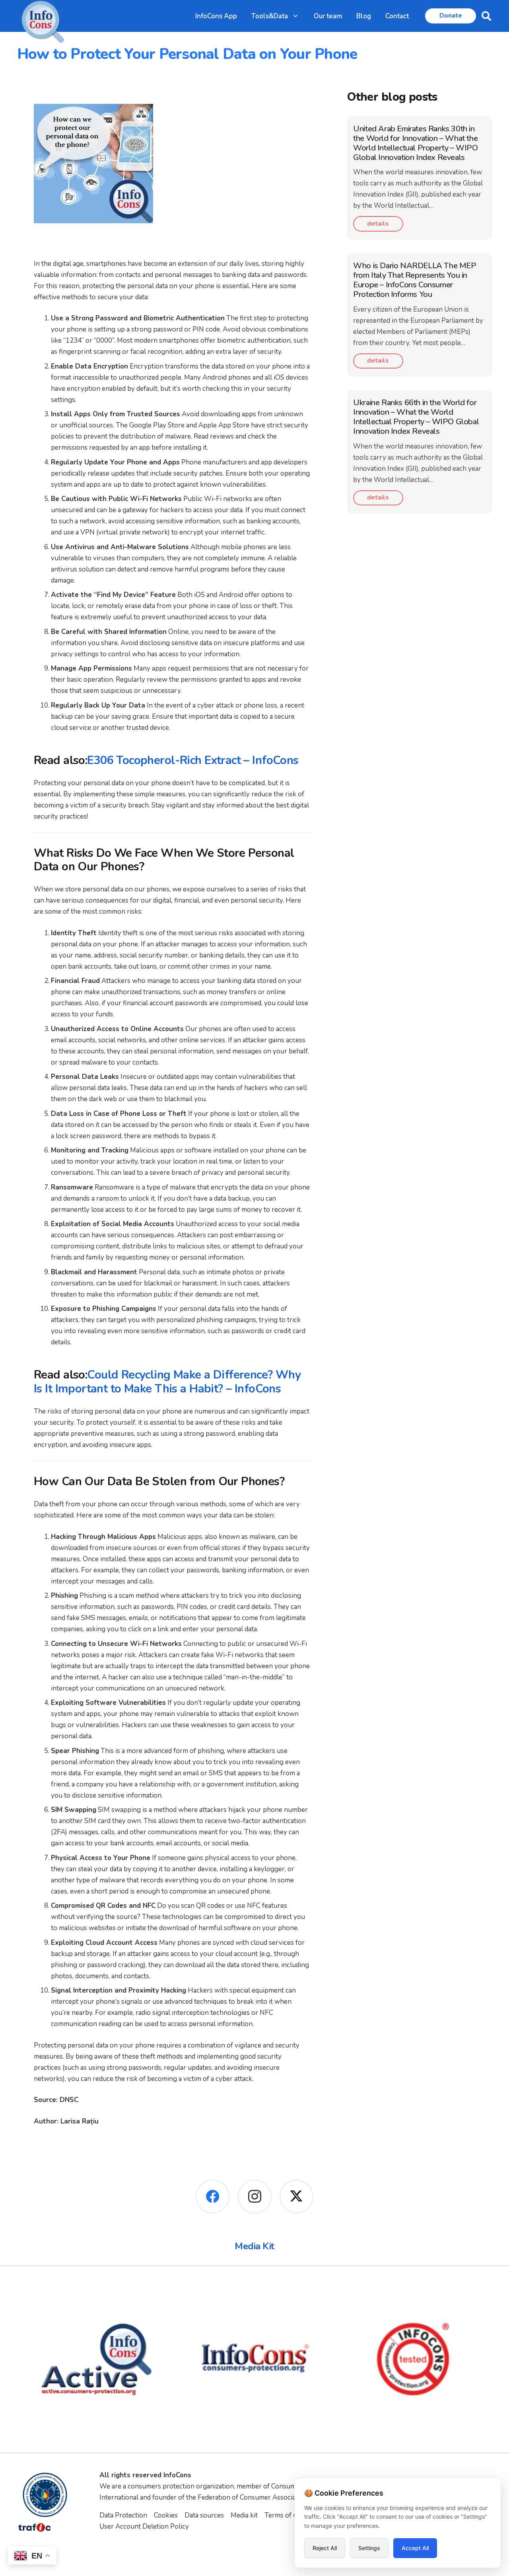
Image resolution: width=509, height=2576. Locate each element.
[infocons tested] (255, 2359)
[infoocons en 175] (96, 2359)
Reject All (325, 2548)
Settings (369, 2548)
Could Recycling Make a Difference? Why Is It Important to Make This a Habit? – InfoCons (167, 1382)
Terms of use (284, 2515)
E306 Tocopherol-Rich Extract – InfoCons (193, 760)
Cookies (166, 2515)
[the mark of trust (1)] (413, 2359)
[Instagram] (255, 2197)
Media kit (244, 2515)
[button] (295, 16)
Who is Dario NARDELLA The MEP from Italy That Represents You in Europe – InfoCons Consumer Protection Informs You (415, 280)
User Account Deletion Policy (144, 2526)
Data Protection (123, 2515)
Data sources (204, 2515)
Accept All (415, 2548)
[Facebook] (213, 2197)
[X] (296, 2197)
